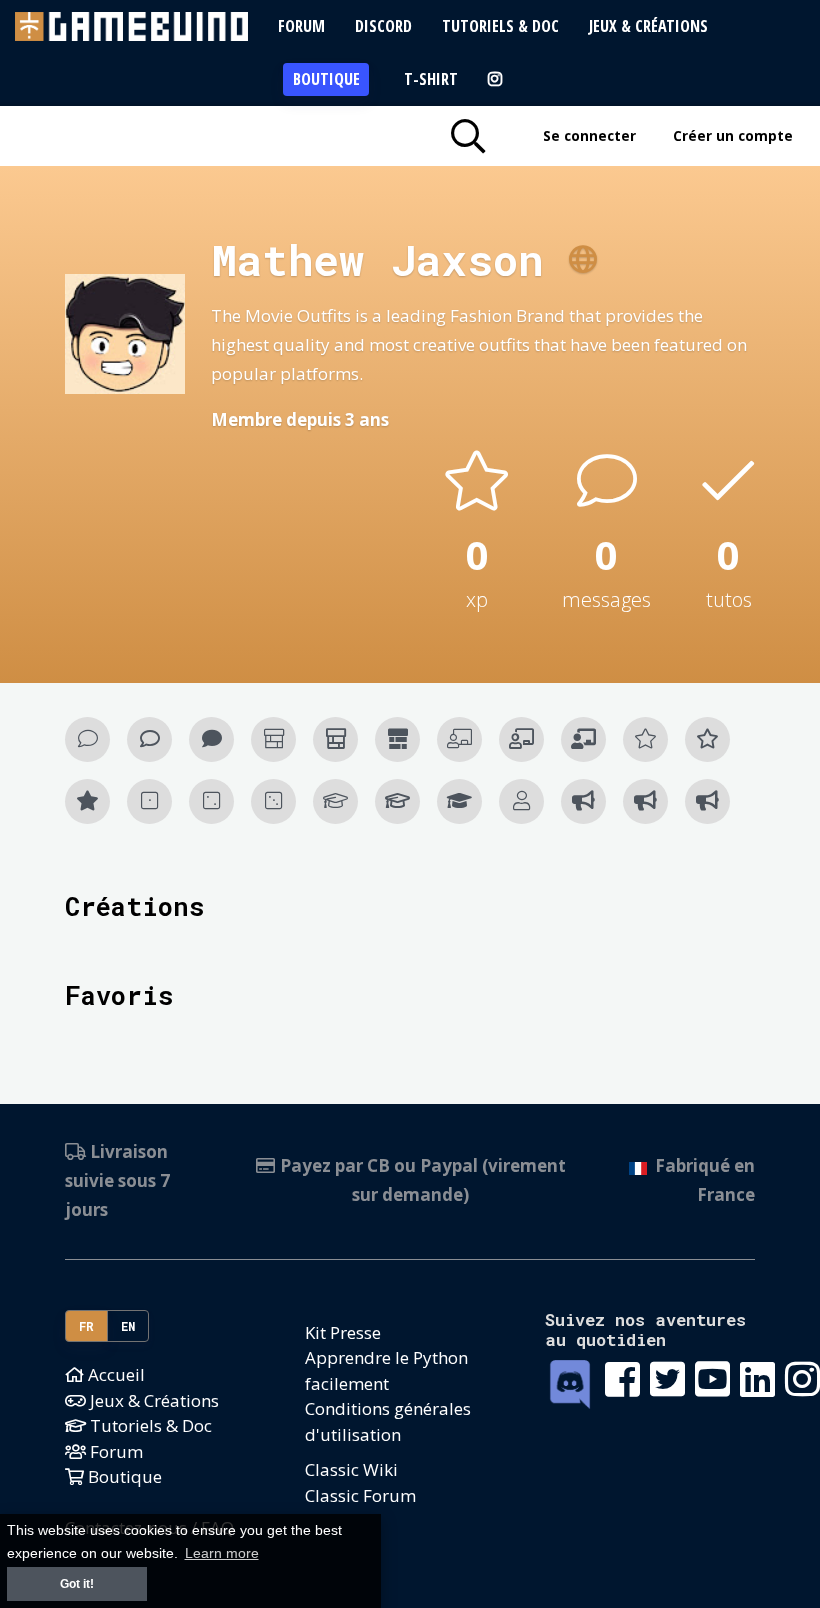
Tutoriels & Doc (500, 26)
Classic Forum (360, 1495)
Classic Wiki (351, 1469)
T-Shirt (431, 79)
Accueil (114, 1374)
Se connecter (589, 135)
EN (128, 1326)
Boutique (326, 79)
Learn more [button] (222, 1553)
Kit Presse (343, 1332)
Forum (301, 26)
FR (87, 1326)
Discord (383, 26)
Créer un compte (733, 135)
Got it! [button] (77, 1584)
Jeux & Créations (648, 26)
